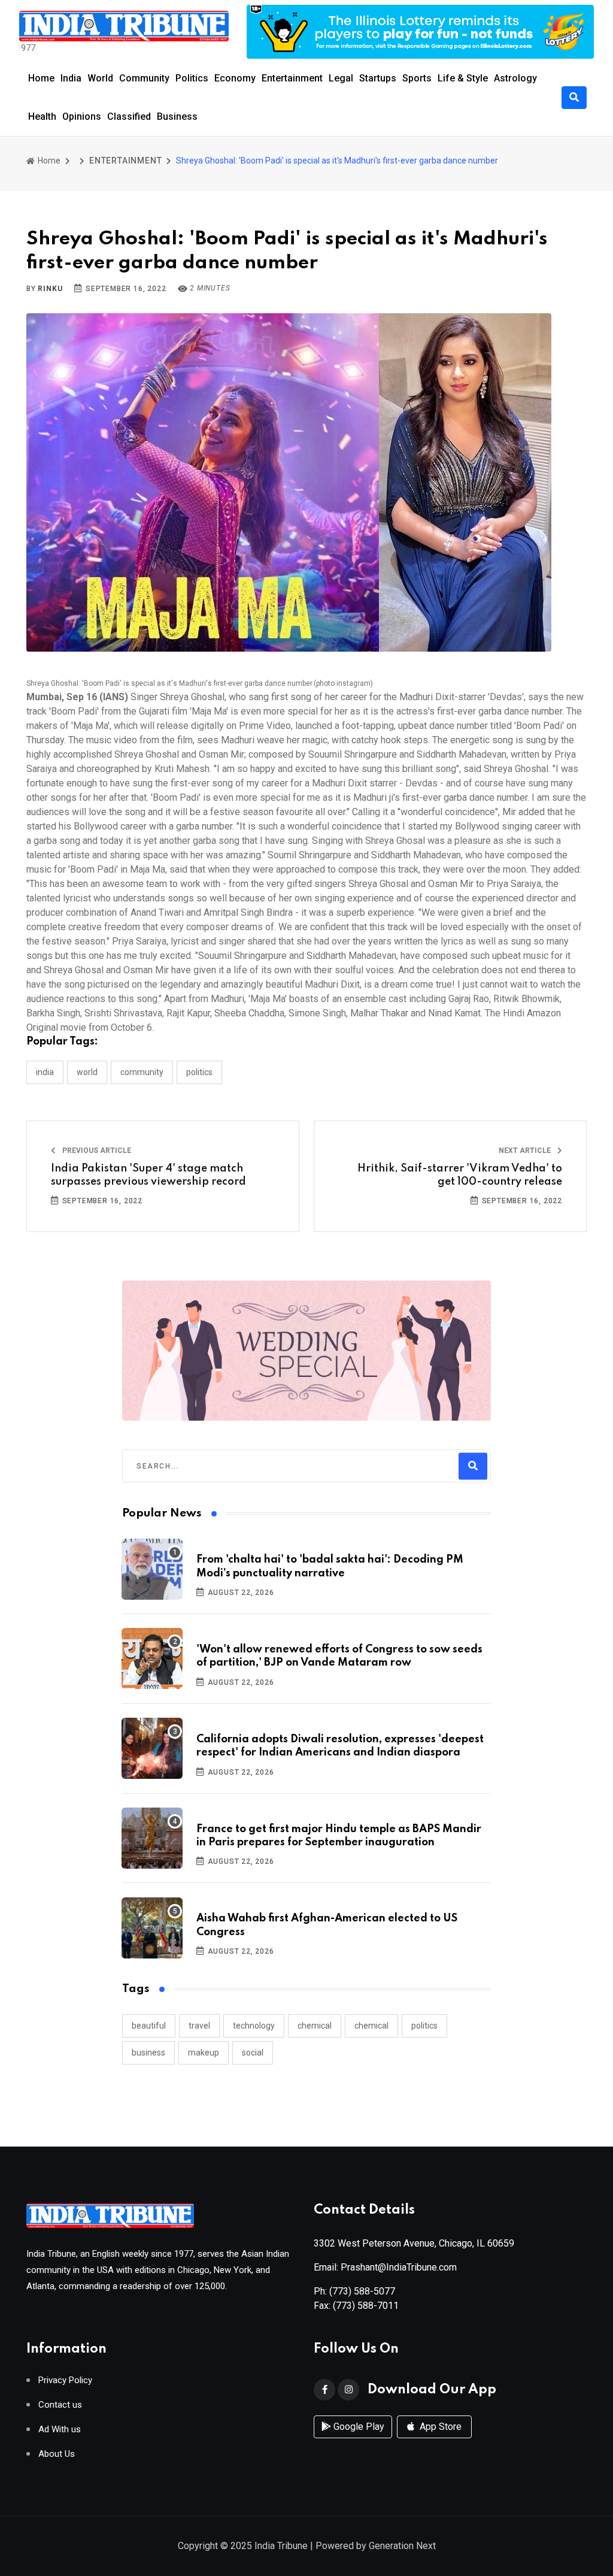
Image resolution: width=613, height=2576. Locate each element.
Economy (235, 78)
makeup (204, 2053)
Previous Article (96, 1151)
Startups (378, 78)
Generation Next (402, 2546)
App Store (439, 2427)
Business (177, 116)
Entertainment (292, 78)
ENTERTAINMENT (125, 161)
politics (424, 2026)
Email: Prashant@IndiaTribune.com (385, 2267)
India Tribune (281, 2546)
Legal (341, 78)
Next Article (526, 1151)
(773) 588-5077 (362, 2291)
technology (254, 2026)
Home (41, 78)
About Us (57, 2454)
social (253, 2053)
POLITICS (199, 1072)
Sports (417, 78)
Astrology (515, 78)
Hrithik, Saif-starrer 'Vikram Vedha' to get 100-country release (460, 1175)
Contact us (60, 2405)
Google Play (358, 2427)
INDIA (45, 1072)
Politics (192, 78)
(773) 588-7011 (366, 2306)
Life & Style (463, 78)
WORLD (87, 1072)
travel (199, 2026)
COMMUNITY (142, 1072)
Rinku (50, 289)
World (100, 78)
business (148, 2053)
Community (144, 78)
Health (42, 116)
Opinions (82, 116)
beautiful (149, 2026)
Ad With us (60, 2430)
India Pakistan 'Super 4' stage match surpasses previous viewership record (148, 1175)
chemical (315, 2026)
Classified (129, 116)
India (71, 78)
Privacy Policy (65, 2380)
